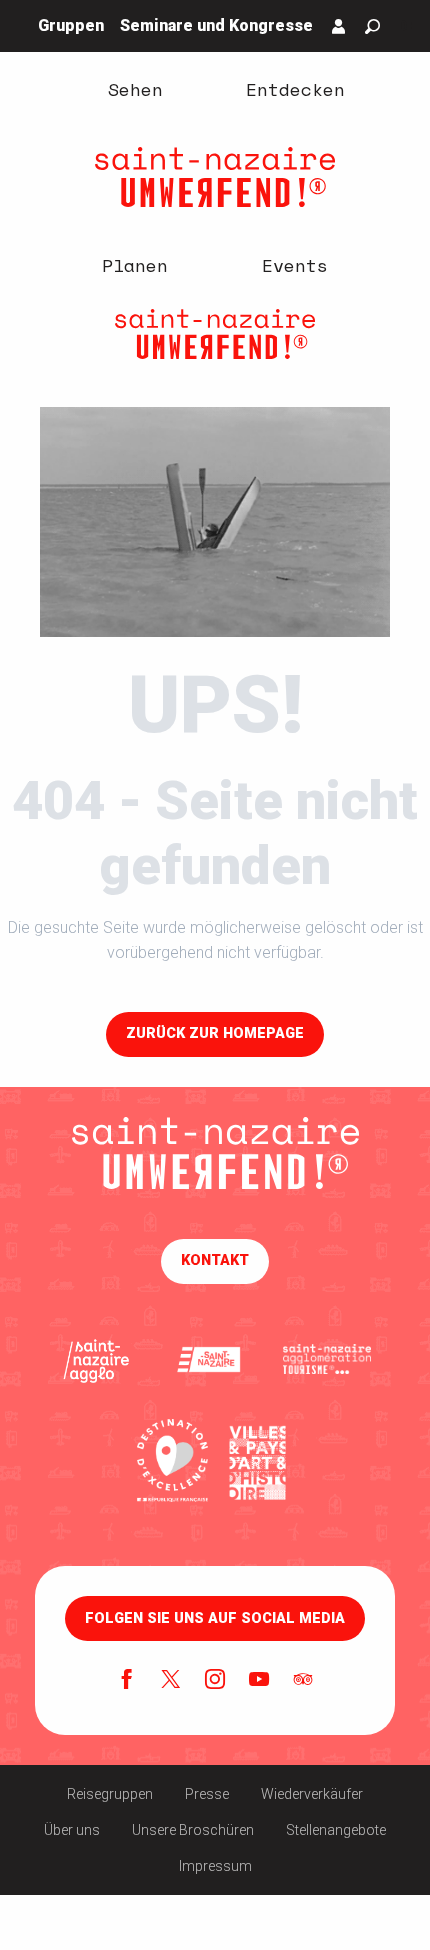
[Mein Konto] (339, 26)
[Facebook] (127, 1681)
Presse (207, 1794)
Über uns (72, 1830)
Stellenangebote (336, 1830)
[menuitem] (135, 88)
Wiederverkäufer (312, 1794)
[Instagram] (215, 1681)
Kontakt (215, 1260)
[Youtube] (259, 1681)
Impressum (215, 1866)
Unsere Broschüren (193, 1830)
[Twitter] (171, 1681)
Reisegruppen (110, 1794)
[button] (372, 26)
